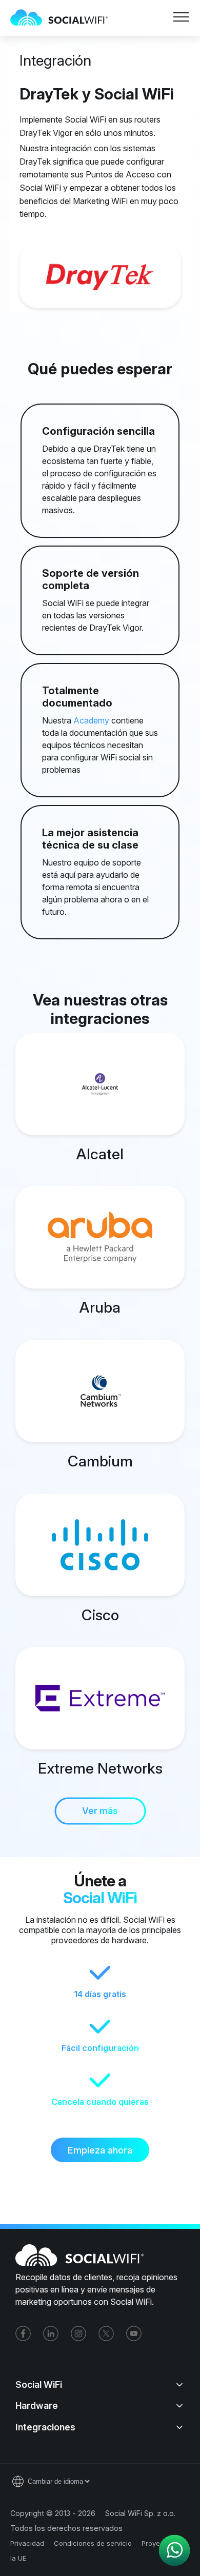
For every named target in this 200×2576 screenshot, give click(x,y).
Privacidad (27, 2543)
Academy (91, 720)
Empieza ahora (100, 2150)
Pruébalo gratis (139, 47)
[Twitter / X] (106, 2333)
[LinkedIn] (51, 2333)
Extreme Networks (100, 1768)
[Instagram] (78, 2333)
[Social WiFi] (64, 18)
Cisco (100, 1615)
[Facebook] (23, 2333)
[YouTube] (134, 2333)
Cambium (100, 1461)
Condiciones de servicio (93, 2543)
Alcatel (100, 1154)
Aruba (100, 1307)
